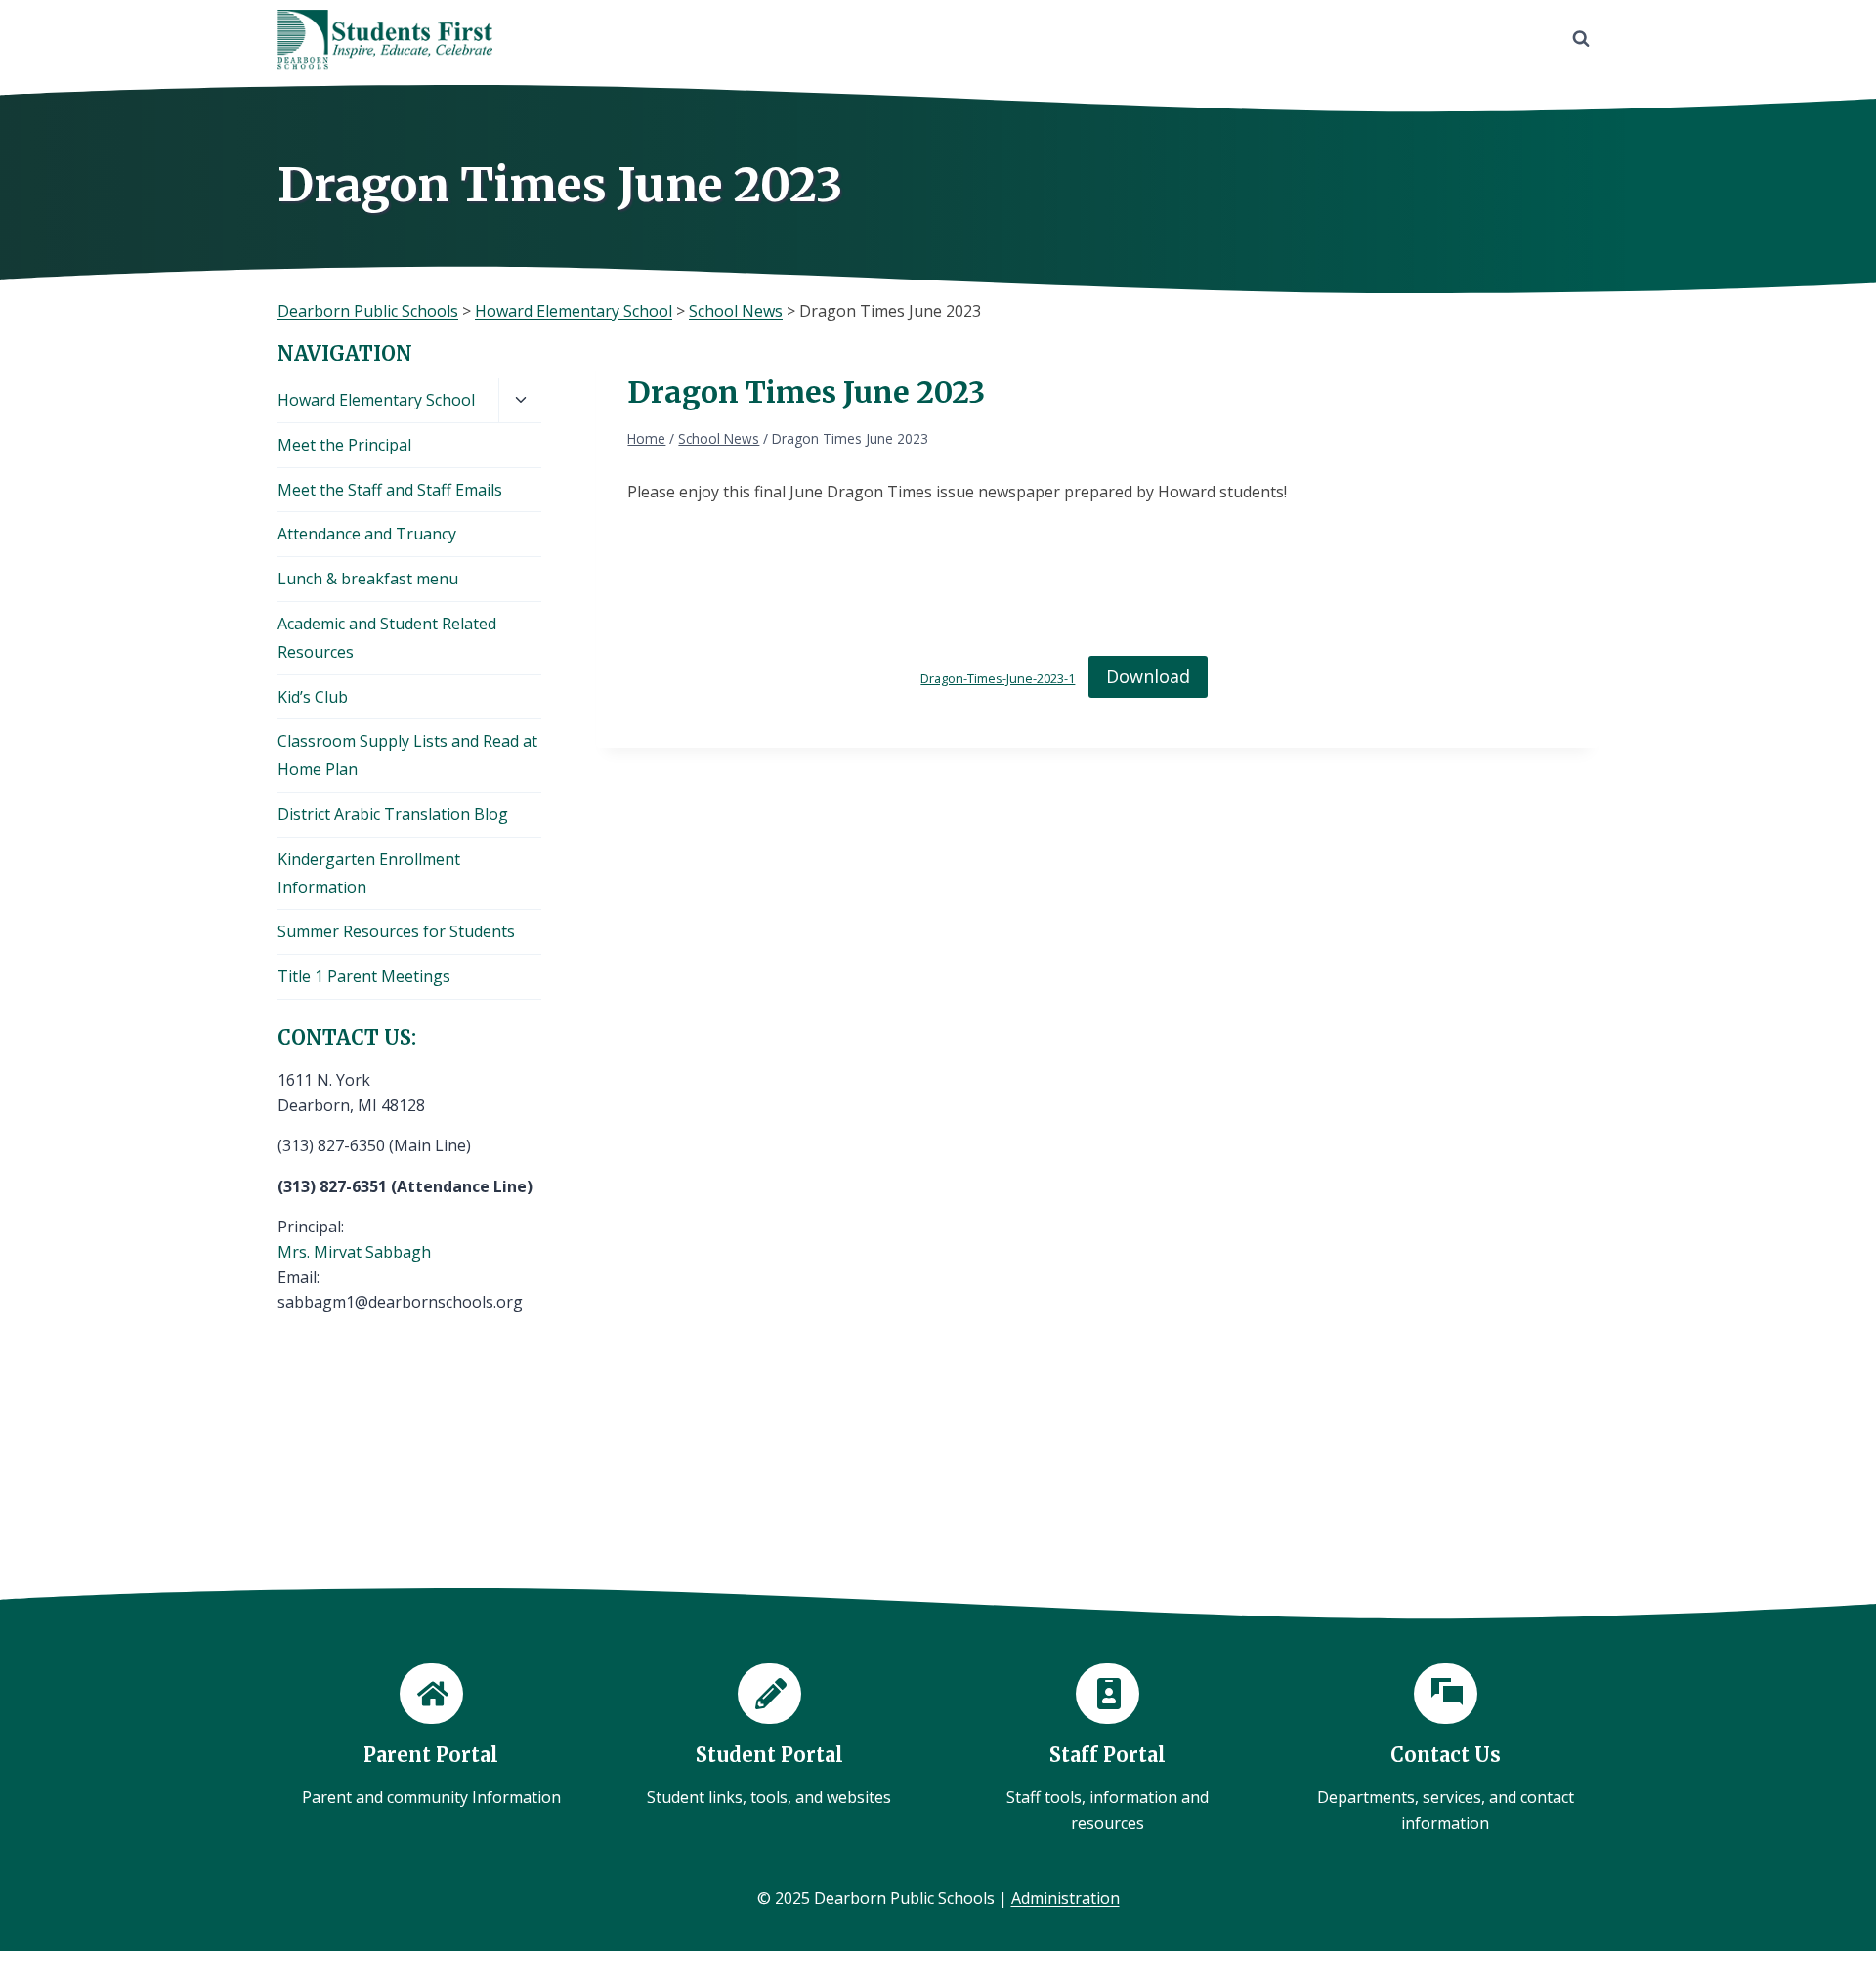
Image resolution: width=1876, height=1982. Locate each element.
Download (1148, 676)
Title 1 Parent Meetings (364, 976)
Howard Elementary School (376, 400)
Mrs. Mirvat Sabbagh (354, 1252)
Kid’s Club (313, 697)
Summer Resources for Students (396, 931)
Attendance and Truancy (367, 534)
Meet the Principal (344, 445)
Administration (1066, 1898)
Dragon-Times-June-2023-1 (998, 678)
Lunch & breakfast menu (368, 579)
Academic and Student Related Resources (387, 638)
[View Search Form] (1581, 39)
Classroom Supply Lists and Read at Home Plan (407, 755)
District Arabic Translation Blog (393, 814)
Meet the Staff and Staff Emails (390, 490)
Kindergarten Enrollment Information (369, 873)
